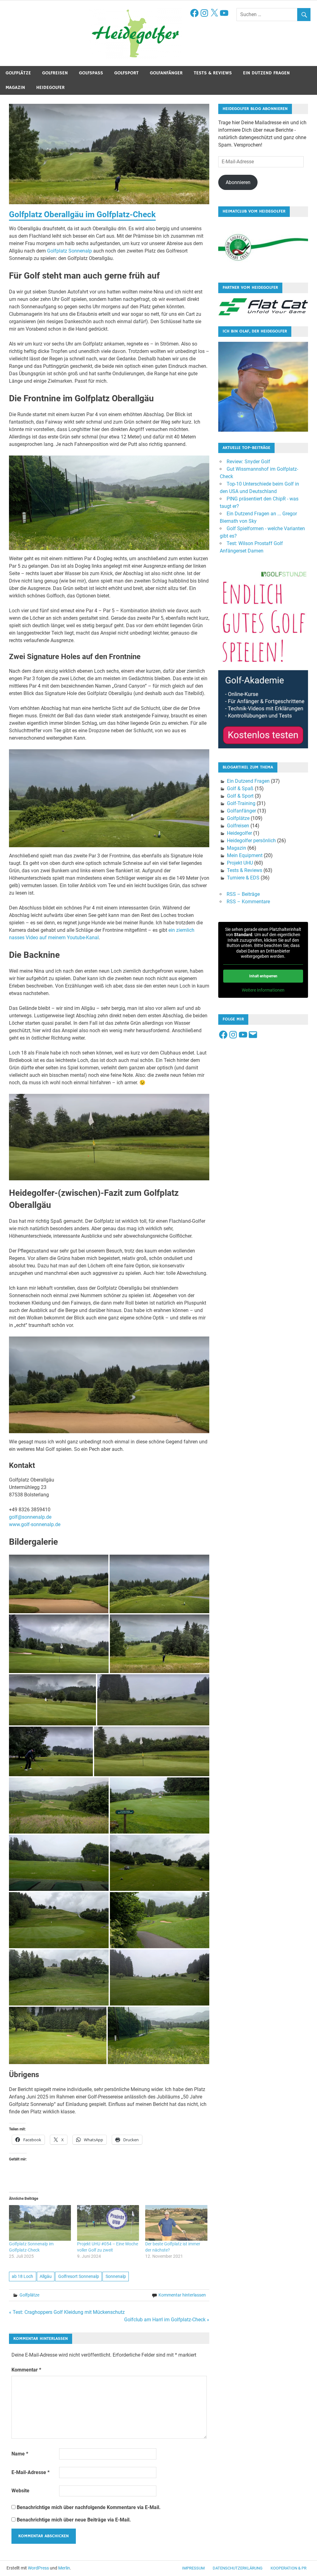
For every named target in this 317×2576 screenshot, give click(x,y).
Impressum (193, 2568)
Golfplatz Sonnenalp (69, 251)
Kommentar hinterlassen (182, 2295)
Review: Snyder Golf (248, 462)
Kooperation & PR (289, 2568)
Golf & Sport (240, 796)
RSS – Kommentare (248, 902)
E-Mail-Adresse (30, 2472)
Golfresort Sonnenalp (79, 2276)
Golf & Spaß (240, 788)
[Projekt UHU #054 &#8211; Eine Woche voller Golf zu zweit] (108, 2223)
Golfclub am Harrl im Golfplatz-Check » (167, 2320)
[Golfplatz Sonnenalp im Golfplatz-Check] (40, 2223)
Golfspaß (91, 73)
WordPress (38, 2568)
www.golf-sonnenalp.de (35, 1524)
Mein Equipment (245, 855)
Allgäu (46, 2276)
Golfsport (126, 73)
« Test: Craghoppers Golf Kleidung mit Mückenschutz (67, 2312)
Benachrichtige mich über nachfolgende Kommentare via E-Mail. (89, 2507)
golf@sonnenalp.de (30, 1517)
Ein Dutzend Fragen (266, 73)
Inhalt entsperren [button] (263, 976)
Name (20, 2454)
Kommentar (26, 2370)
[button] (59, 1584)
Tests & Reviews (213, 73)
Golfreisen (55, 73)
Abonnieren (238, 182)
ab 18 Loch (22, 2276)
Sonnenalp (116, 2276)
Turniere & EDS (243, 878)
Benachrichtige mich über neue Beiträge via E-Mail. (74, 2520)
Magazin (15, 88)
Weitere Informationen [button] (263, 990)
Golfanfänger (166, 73)
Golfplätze (18, 73)
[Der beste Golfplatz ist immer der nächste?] (176, 2223)
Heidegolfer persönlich (251, 841)
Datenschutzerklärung (238, 2568)
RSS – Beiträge (243, 894)
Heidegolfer (50, 88)
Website (20, 2491)
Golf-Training (241, 803)
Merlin (64, 2568)
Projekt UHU (240, 863)
